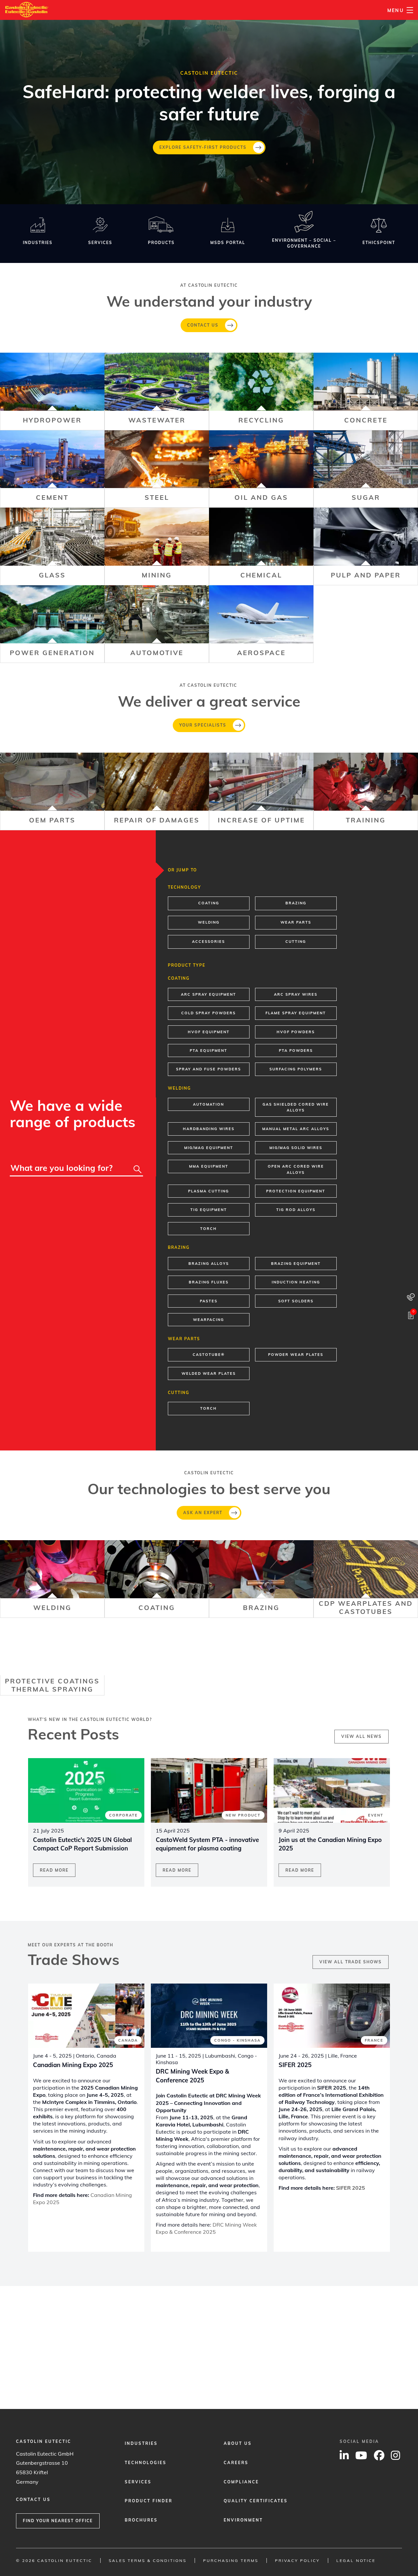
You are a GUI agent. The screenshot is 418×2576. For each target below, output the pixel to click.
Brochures (141, 2520)
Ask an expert (203, 1513)
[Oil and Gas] (261, 469)
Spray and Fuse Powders (209, 1069)
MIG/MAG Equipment (209, 1148)
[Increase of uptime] (261, 791)
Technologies (146, 2463)
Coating (209, 903)
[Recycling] (261, 391)
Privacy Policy (297, 2561)
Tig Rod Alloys (296, 1210)
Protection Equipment (296, 1191)
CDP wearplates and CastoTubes (366, 1607)
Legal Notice (356, 2561)
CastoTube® (209, 1355)
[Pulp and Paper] (366, 546)
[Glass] (52, 546)
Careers (236, 2463)
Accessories (209, 942)
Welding (209, 922)
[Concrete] (366, 391)
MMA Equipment (209, 1166)
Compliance (241, 2482)
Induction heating (296, 1282)
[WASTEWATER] (157, 391)
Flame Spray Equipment (296, 1013)
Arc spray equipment (209, 994)
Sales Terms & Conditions (148, 2561)
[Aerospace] (261, 624)
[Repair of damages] (157, 791)
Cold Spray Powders (209, 1013)
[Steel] (157, 469)
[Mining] (157, 546)
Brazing (296, 903)
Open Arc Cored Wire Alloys (296, 1169)
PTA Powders (296, 1050)
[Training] (366, 791)
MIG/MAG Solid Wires (296, 1148)
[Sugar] (366, 469)
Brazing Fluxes (209, 1282)
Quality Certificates (256, 2501)
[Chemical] (261, 546)
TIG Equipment (209, 1210)
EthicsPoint (379, 243)
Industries (38, 243)
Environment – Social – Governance (304, 243)
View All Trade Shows (351, 1962)
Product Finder (149, 2501)
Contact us (203, 325)
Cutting (296, 942)
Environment (243, 2520)
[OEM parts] (52, 791)
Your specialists (203, 725)
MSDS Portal (228, 243)
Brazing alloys (209, 1264)
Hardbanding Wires (209, 1129)
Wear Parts (296, 922)
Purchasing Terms (231, 2561)
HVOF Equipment (209, 1032)
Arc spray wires (296, 994)
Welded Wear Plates (209, 1373)
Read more (54, 1870)
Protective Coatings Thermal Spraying (52, 1685)
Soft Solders (296, 1301)
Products (161, 243)
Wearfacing (209, 1320)
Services (100, 243)
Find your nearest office (58, 2521)
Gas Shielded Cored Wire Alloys (296, 1107)
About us (238, 2443)
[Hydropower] (52, 391)
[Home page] (27, 6)
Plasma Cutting (209, 1191)
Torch (209, 1229)
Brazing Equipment (296, 1264)
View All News (362, 1736)
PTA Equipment (209, 1050)
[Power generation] (52, 624)
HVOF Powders (296, 1032)
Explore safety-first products (203, 147)
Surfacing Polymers (296, 1069)
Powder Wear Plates (296, 1355)
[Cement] (52, 469)
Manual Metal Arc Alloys (296, 1129)
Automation (209, 1104)
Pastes (209, 1301)
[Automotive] (157, 624)
